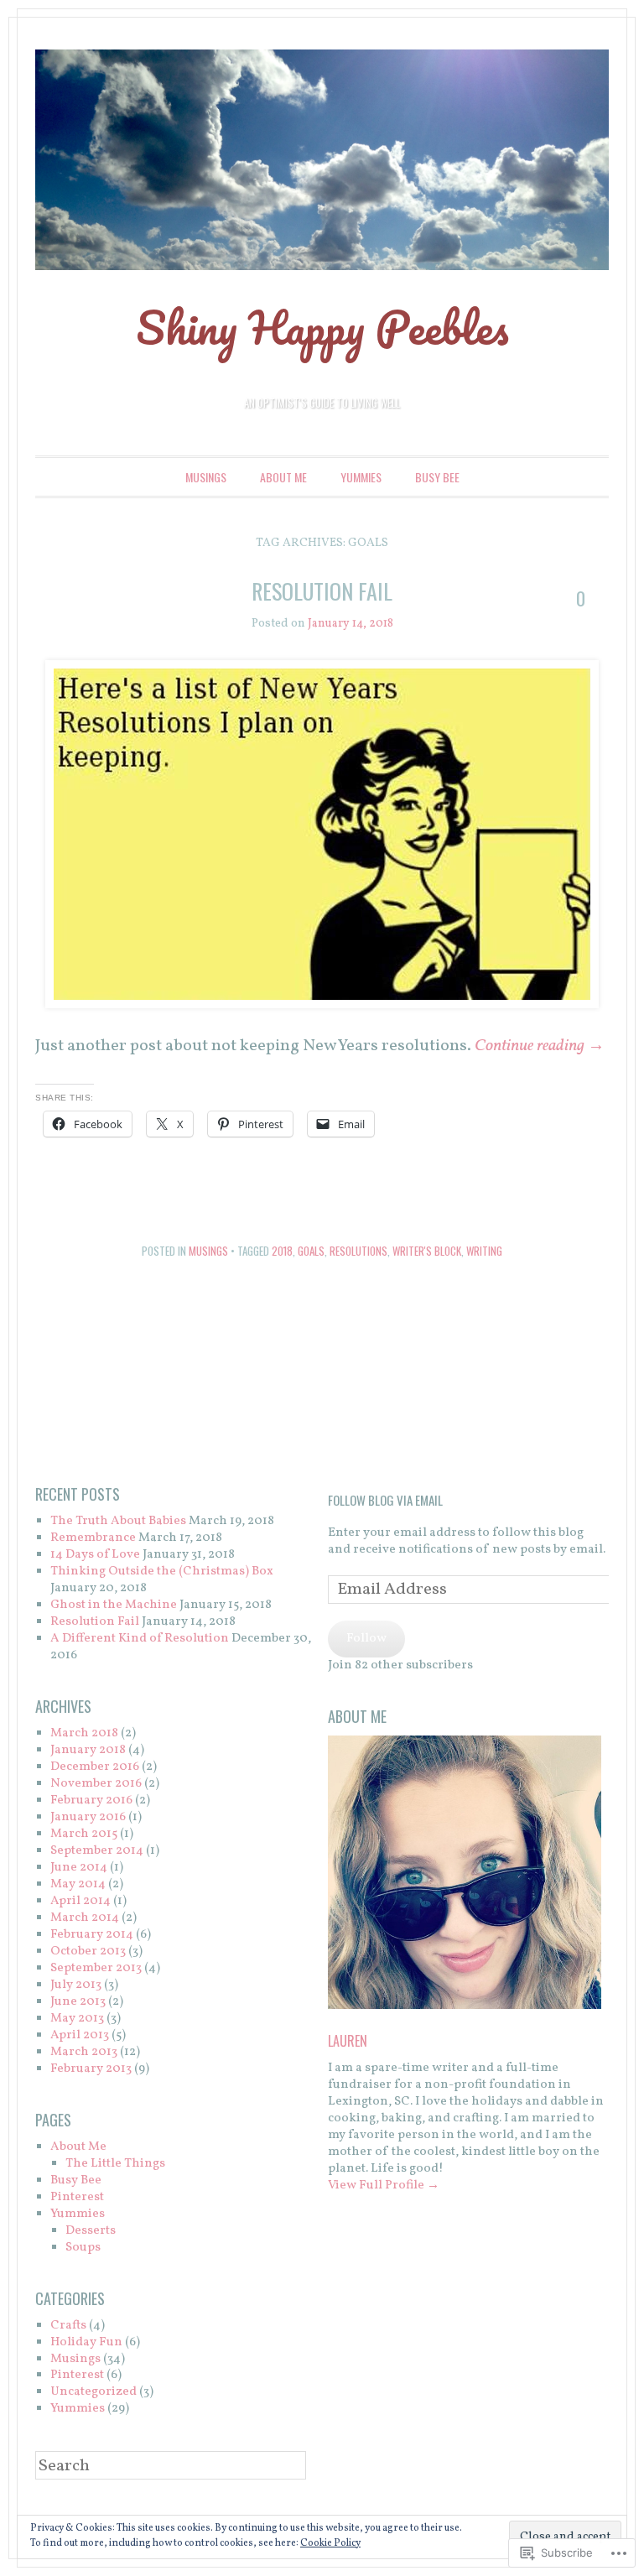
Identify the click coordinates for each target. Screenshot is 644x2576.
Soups (83, 2248)
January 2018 (88, 1750)
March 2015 (84, 1834)
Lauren (348, 2041)
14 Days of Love (95, 1555)
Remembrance (93, 1538)
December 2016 (95, 1767)
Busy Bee (437, 477)
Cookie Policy (330, 2543)
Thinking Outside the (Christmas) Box (162, 1572)
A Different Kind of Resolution (140, 1639)
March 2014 (85, 1918)
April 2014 (80, 1901)
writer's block (427, 1251)
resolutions (358, 1251)
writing (484, 1251)
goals (311, 1251)
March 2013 (84, 2052)
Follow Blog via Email (385, 1500)
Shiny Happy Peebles (322, 327)
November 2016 (96, 1784)
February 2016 (91, 1801)
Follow (366, 1639)
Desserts (91, 2231)
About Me (283, 477)
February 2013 (91, 2069)
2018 (282, 1251)
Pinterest (77, 2197)
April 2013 (80, 2035)
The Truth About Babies (118, 1521)
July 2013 (76, 1985)
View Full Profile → (384, 2186)
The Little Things (115, 2164)
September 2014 (97, 1851)
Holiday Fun (86, 2342)
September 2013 (96, 1968)
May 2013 (77, 2019)
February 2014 (92, 1935)
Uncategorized (93, 2392)
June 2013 (78, 2002)
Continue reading (540, 1046)
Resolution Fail (322, 591)
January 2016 (88, 1817)
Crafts (68, 2326)
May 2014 (78, 1884)
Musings (206, 477)
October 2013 (88, 1952)
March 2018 (84, 1733)
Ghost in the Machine (114, 1605)
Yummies (361, 477)
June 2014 (79, 1868)
